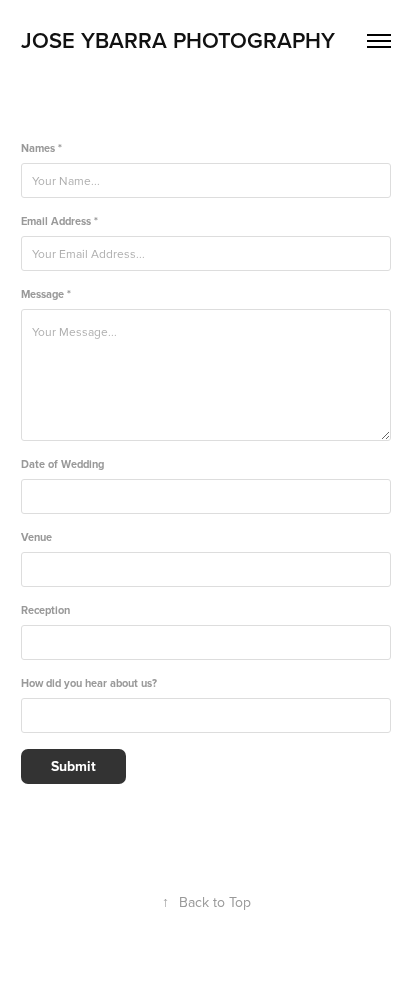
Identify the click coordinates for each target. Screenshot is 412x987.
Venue (36, 537)
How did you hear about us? (89, 683)
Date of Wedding (62, 464)
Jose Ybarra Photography (181, 40)
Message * (46, 294)
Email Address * (59, 221)
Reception (45, 610)
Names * (41, 148)
